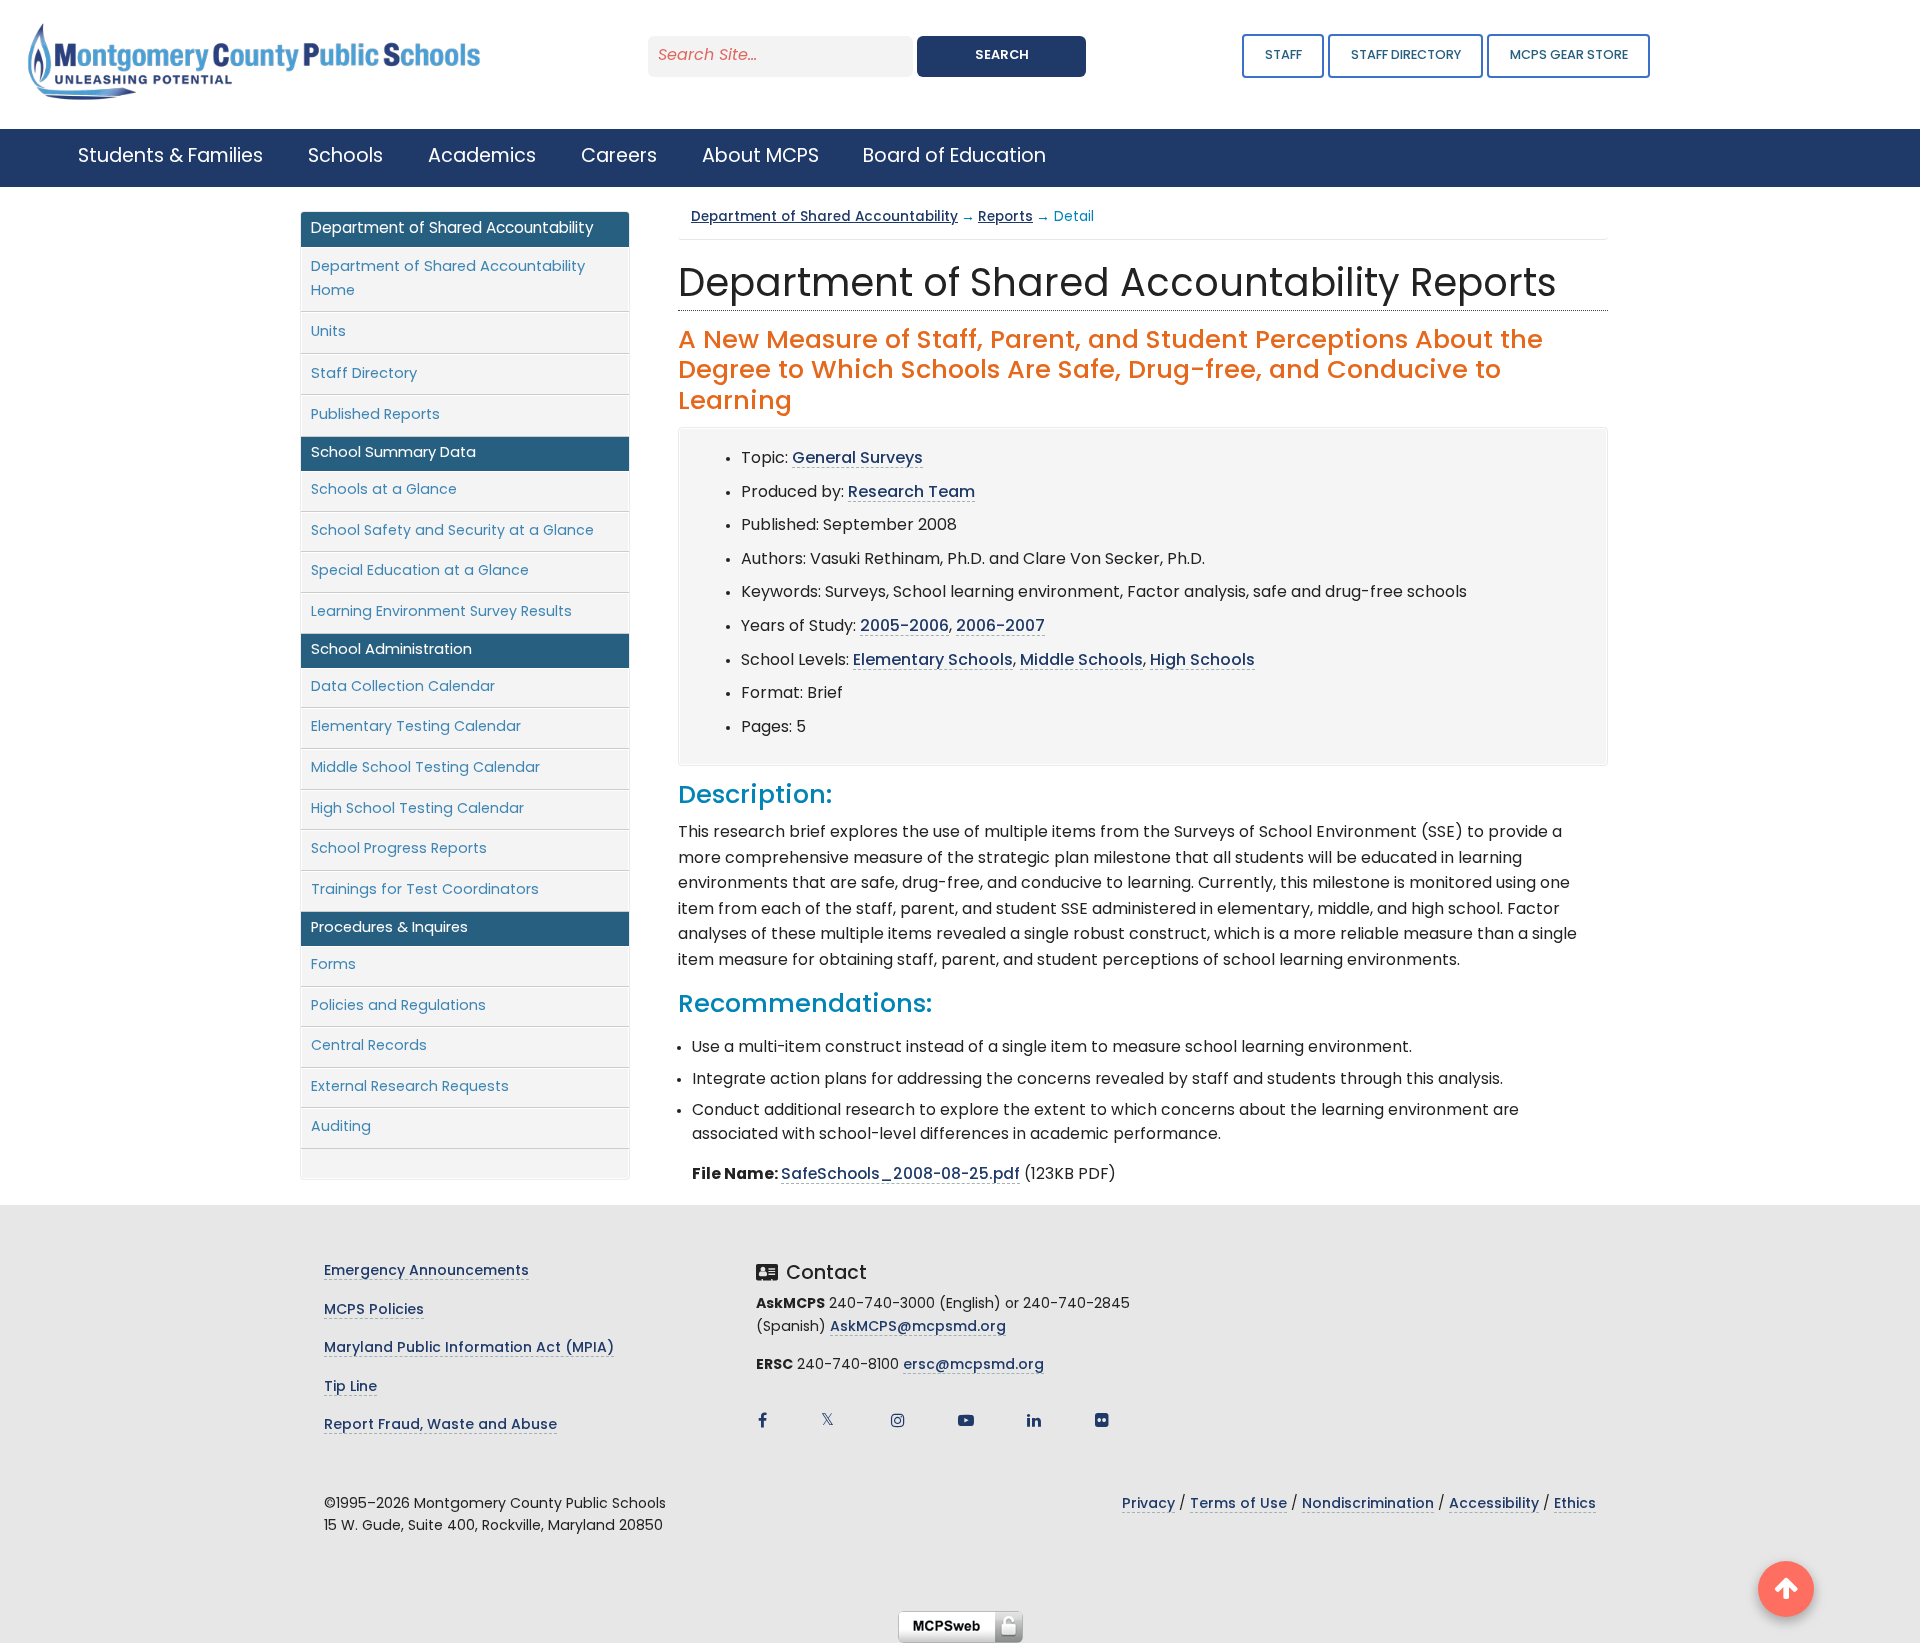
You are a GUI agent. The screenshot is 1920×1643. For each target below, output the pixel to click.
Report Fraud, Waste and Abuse (440, 1425)
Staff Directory (364, 374)
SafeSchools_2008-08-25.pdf (900, 1175)
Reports (1005, 217)
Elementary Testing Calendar (416, 727)
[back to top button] (1786, 1589)
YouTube (966, 1420)
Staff (1283, 55)
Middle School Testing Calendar (425, 768)
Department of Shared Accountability (824, 217)
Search (1002, 55)
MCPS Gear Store (1569, 55)
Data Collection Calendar (403, 687)
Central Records (369, 1046)
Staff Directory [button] (1406, 55)
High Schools (1202, 661)
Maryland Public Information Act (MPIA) (469, 1348)
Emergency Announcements (426, 1271)
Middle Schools (1081, 661)
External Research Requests (410, 1087)
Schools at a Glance (384, 490)
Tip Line (350, 1387)
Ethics (1575, 1504)
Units (328, 332)
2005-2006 (904, 627)
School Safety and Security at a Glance (452, 531)
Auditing (341, 1127)
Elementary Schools (933, 661)
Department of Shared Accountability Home (448, 279)
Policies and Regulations (398, 1006)
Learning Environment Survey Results (441, 612)
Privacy (1148, 1504)
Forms (333, 965)
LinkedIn (1034, 1420)
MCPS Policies (374, 1310)
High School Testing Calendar (417, 809)
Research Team (911, 493)
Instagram (898, 1420)
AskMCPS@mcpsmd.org (918, 1327)
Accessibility (1494, 1504)
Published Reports (375, 415)
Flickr (1102, 1420)
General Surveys (857, 459)
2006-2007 (1000, 627)
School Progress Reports (399, 849)
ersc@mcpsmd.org (973, 1365)
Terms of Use (1238, 1504)
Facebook (762, 1420)
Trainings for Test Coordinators (425, 890)
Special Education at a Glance (420, 571)
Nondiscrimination (1368, 1504)
